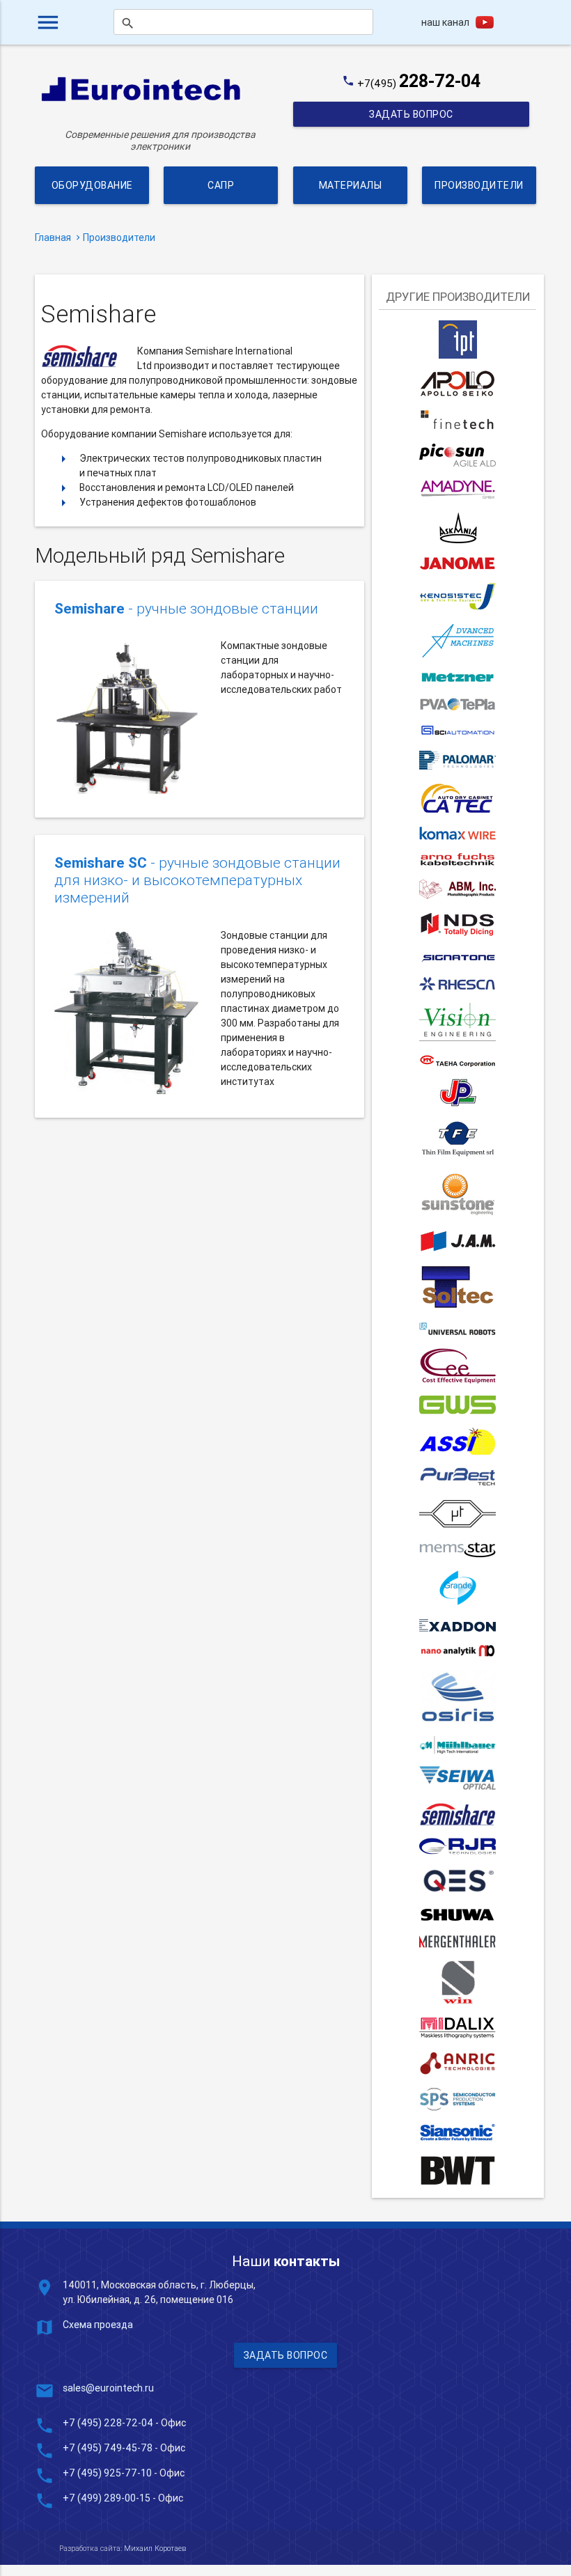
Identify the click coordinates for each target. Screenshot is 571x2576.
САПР (221, 185)
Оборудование (92, 185)
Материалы (350, 185)
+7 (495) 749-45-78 (108, 2448)
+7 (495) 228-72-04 (108, 2423)
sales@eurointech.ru (108, 2388)
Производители (479, 185)
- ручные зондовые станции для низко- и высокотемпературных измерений (197, 881)
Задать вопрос (411, 114)
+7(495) (419, 83)
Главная (53, 237)
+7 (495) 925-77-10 (108, 2473)
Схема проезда (98, 2325)
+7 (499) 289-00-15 (107, 2498)
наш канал (445, 22)
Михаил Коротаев (155, 2548)
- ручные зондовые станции (186, 609)
